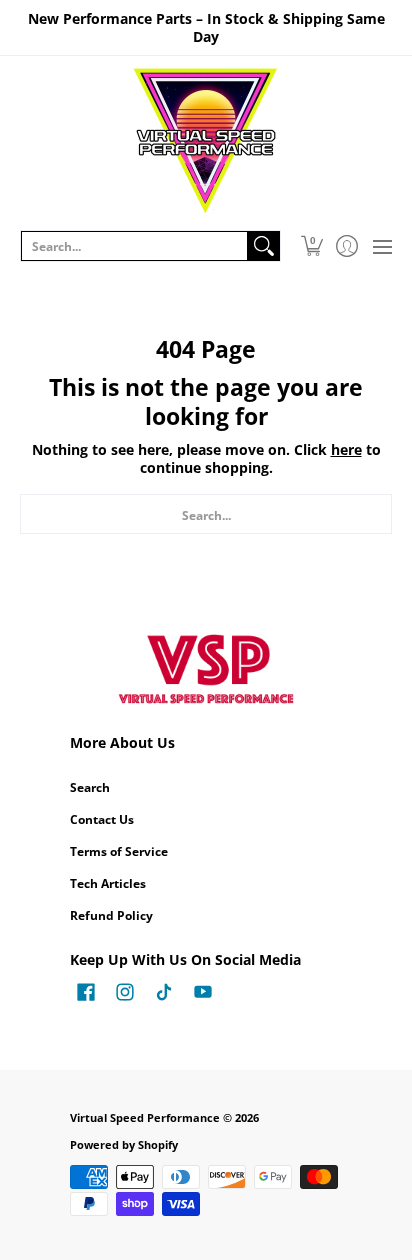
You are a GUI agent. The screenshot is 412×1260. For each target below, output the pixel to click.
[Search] (264, 246)
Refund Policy (111, 915)
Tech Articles (108, 883)
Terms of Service (119, 851)
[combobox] (134, 246)
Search (90, 787)
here (346, 449)
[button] (311, 246)
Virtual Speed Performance (145, 1118)
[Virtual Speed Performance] (206, 141)
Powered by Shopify (124, 1145)
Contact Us (102, 819)
